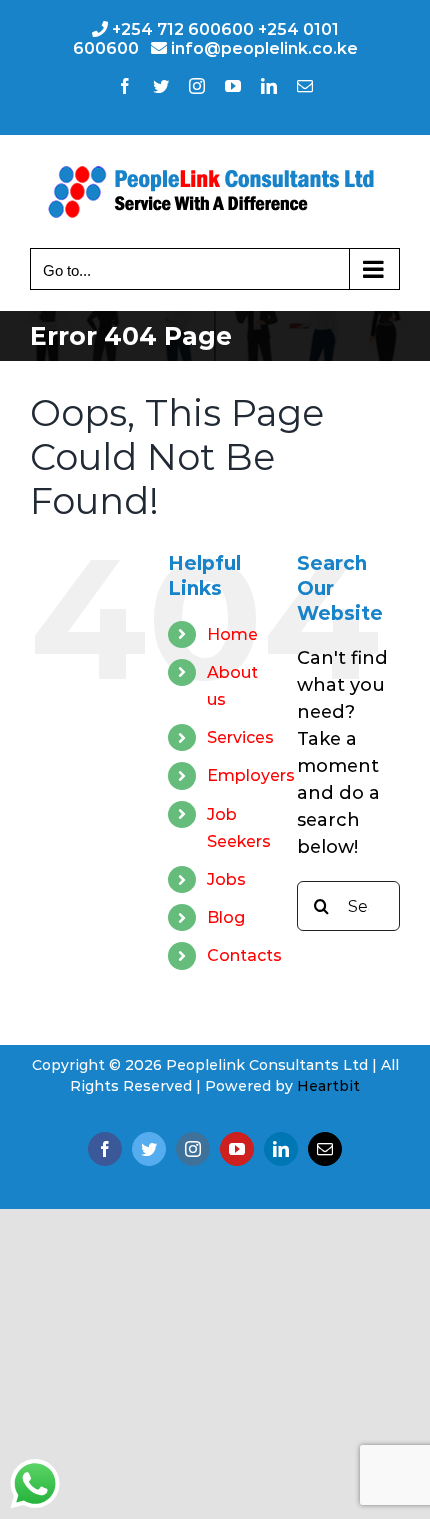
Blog (226, 917)
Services (240, 737)
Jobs (226, 879)
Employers (251, 775)
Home (232, 634)
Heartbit (328, 1086)
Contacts (244, 955)
